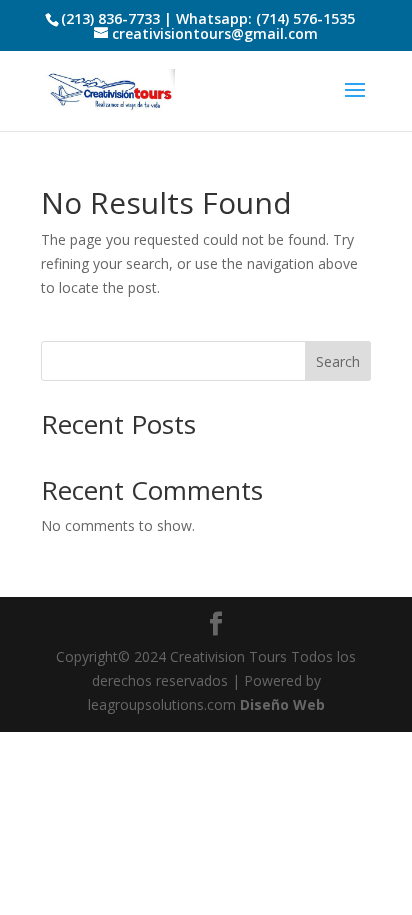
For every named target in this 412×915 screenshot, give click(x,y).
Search (338, 361)
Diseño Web (282, 704)
